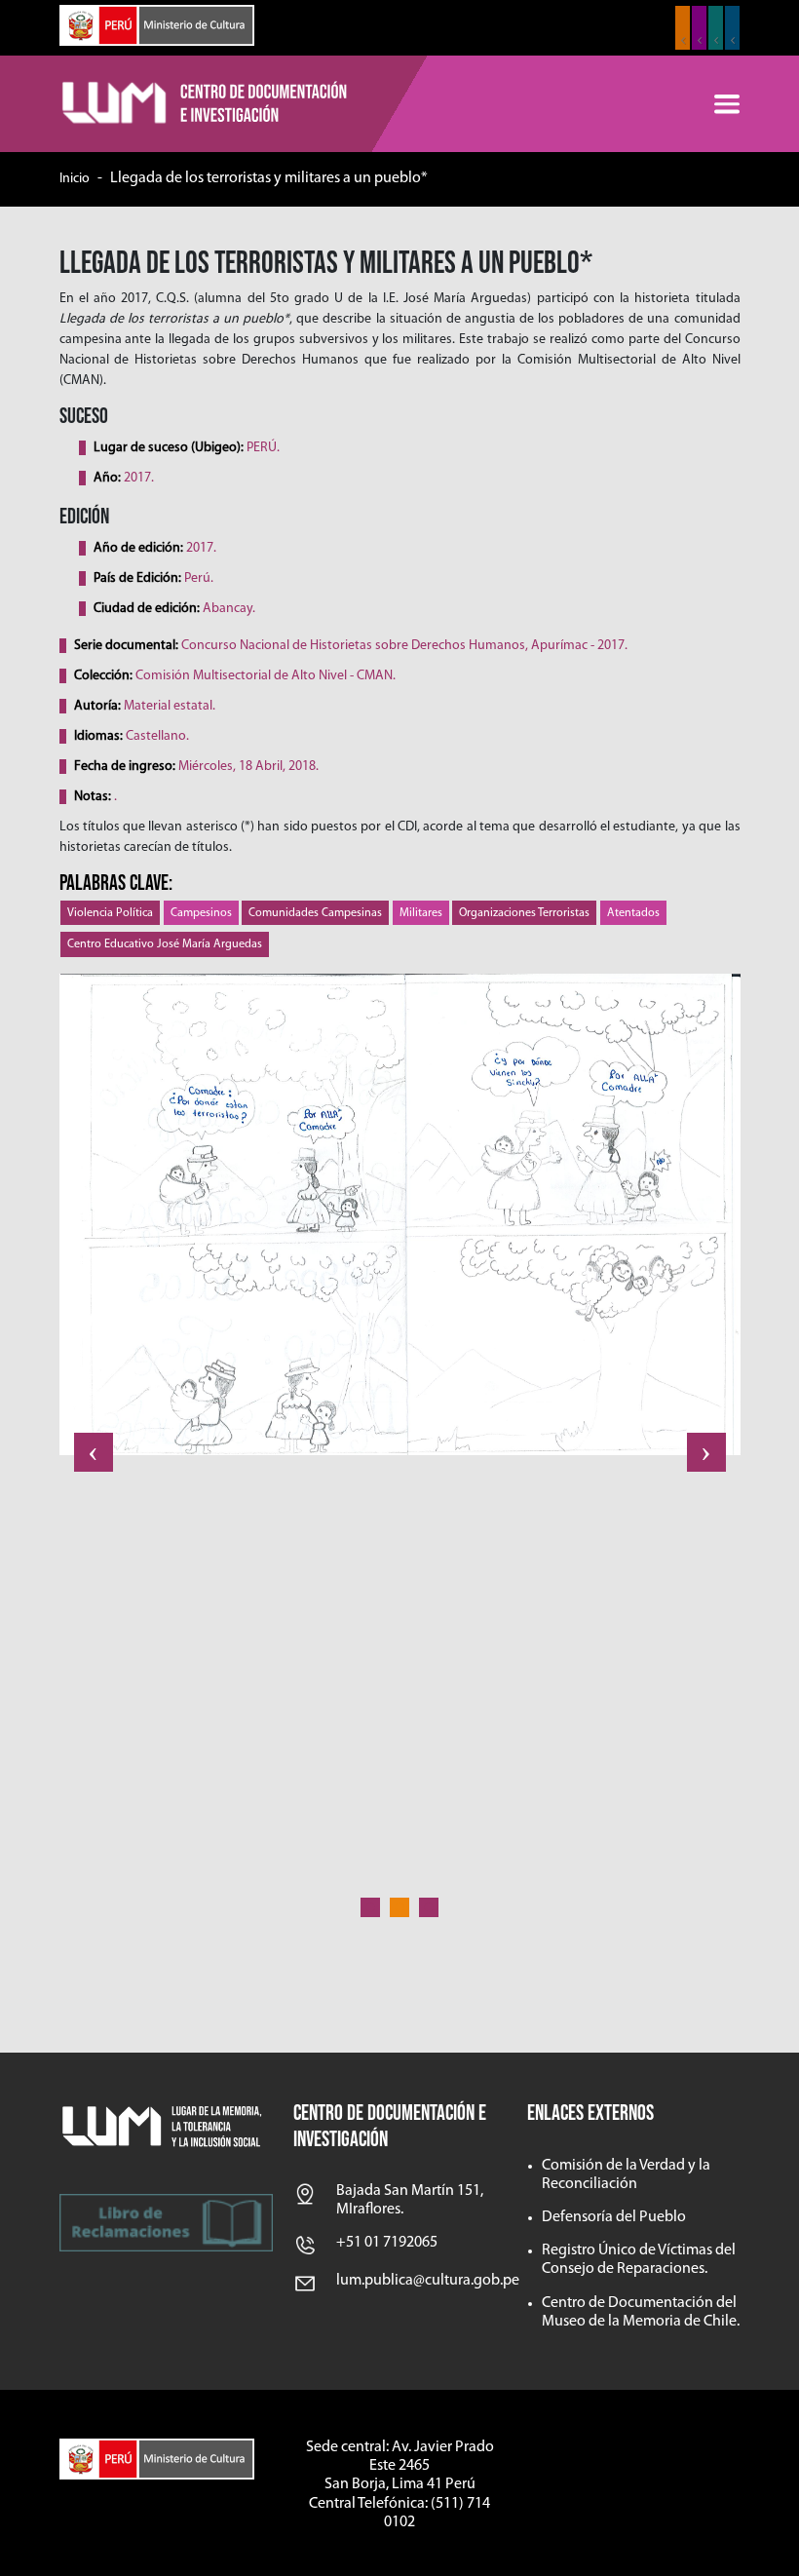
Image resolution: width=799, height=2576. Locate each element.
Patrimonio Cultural (683, 28)
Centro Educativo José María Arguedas (165, 944)
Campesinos (201, 913)
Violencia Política (110, 913)
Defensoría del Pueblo (614, 2217)
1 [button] (370, 1907)
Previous (94, 1452)
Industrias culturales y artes (699, 28)
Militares (421, 913)
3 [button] (429, 1907)
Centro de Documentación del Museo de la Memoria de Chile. (641, 2312)
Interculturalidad (716, 28)
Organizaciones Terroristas (524, 913)
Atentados (633, 913)
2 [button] (399, 1907)
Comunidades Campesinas (315, 913)
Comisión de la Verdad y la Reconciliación (626, 2175)
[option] (400, 1222)
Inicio (75, 179)
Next (706, 1452)
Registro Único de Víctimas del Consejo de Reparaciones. (639, 2260)
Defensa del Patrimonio (732, 28)
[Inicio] (206, 104)
